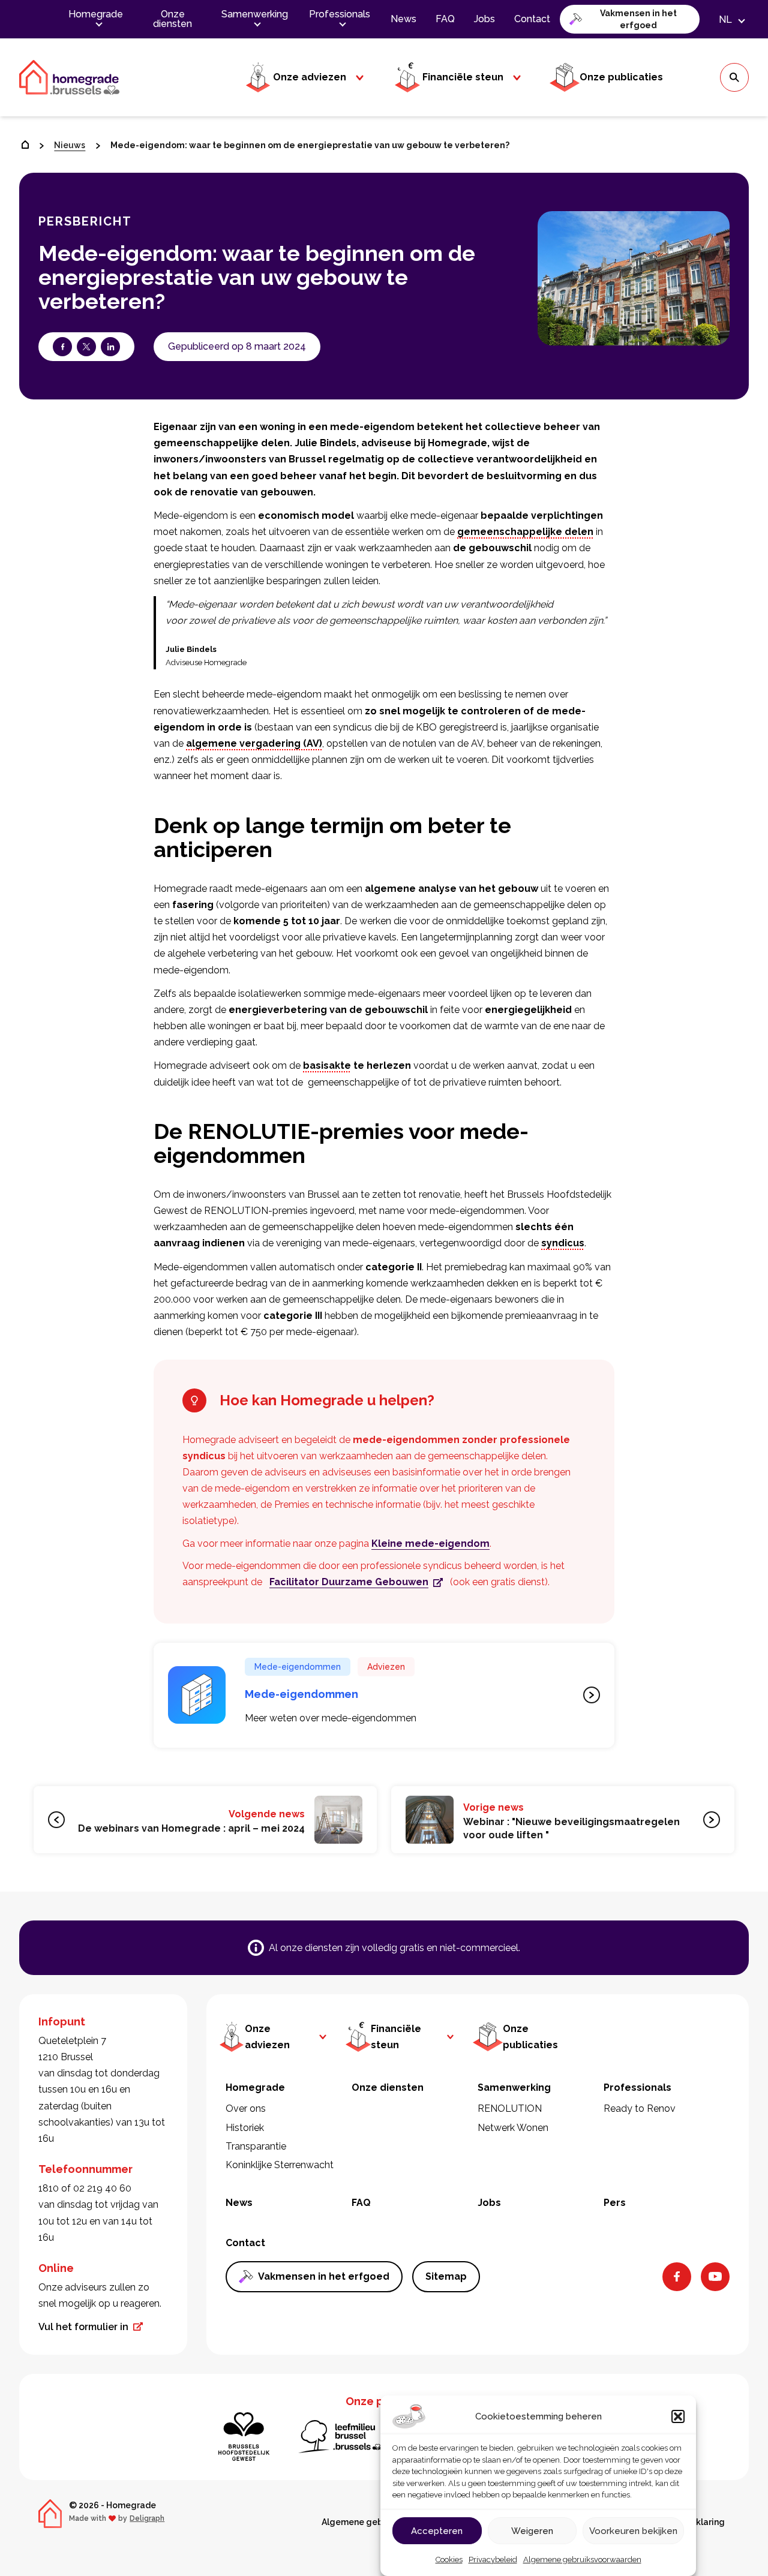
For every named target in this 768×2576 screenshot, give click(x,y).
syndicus (563, 1243)
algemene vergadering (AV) (254, 743)
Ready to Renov (640, 2108)
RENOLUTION (510, 2108)
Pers (615, 2203)
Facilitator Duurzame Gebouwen (349, 1582)
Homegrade (96, 14)
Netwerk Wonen (513, 2128)
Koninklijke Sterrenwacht (280, 2165)
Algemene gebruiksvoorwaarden (582, 2560)
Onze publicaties (621, 77)
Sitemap (446, 2276)
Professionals (340, 14)
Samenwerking (255, 14)
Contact (532, 19)
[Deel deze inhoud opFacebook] (62, 347)
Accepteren (437, 2531)
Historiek (245, 2128)
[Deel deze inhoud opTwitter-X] (86, 347)
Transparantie (256, 2146)
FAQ (445, 19)
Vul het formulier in (83, 2327)
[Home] (25, 145)
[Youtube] (715, 2277)
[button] (678, 2416)
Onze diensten (172, 19)
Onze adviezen (310, 77)
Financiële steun (463, 77)
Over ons (246, 2108)
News (403, 19)
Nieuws (70, 145)
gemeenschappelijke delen (525, 532)
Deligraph (147, 2518)
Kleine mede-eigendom (430, 1544)
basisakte (327, 1065)
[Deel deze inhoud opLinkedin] (110, 347)
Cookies (449, 2560)
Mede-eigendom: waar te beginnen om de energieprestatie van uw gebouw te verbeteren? (310, 145)
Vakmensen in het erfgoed (638, 19)
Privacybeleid (493, 2560)
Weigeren (532, 2531)
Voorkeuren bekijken (633, 2531)
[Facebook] (677, 2277)
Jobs (484, 19)
